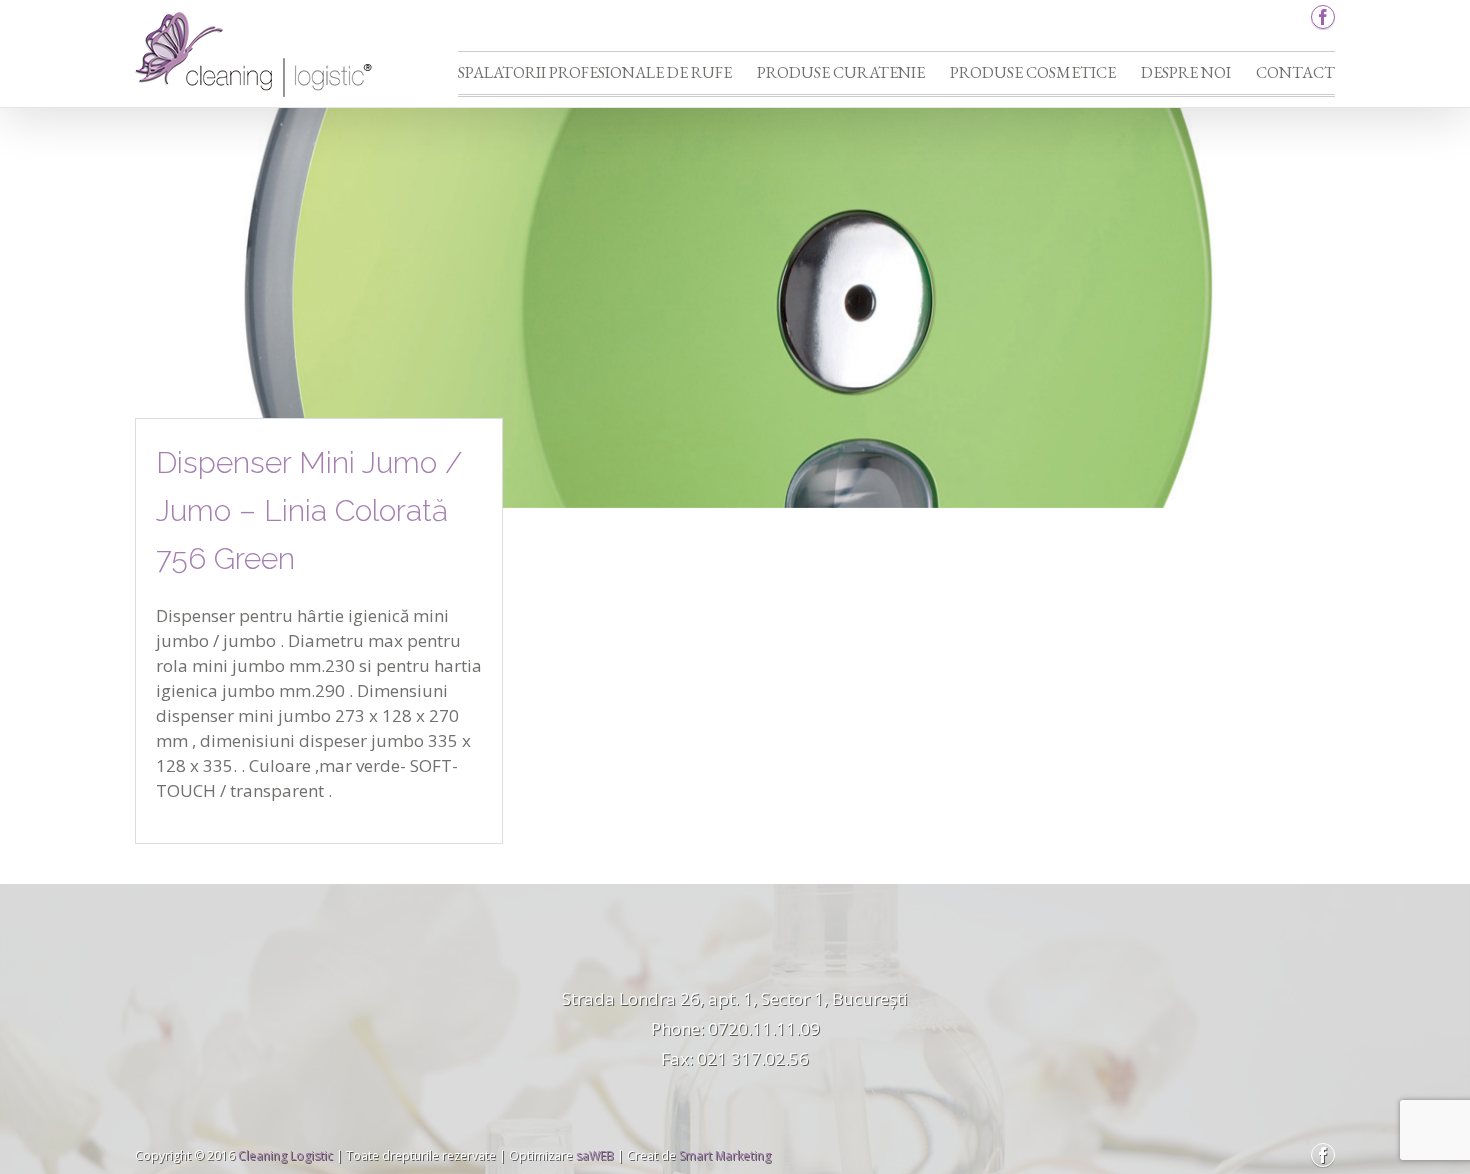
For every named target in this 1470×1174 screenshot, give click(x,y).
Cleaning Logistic (285, 1155)
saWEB (593, 1155)
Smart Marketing (725, 1155)
